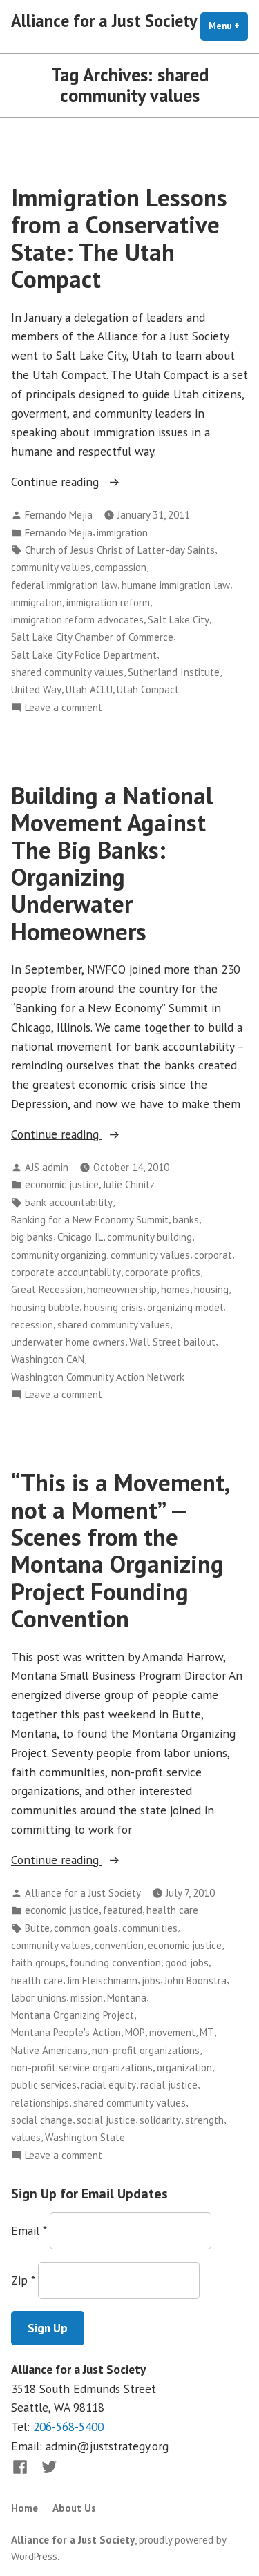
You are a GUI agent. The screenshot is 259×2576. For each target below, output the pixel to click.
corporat (213, 1255)
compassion (121, 567)
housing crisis (113, 1307)
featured (123, 1910)
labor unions (39, 1998)
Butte (37, 1928)
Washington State (85, 2137)
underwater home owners (68, 1342)
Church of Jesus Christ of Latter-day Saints (120, 550)
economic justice (62, 1184)
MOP (135, 2032)
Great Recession (47, 1289)
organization (184, 2067)
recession (32, 1325)
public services (44, 2085)
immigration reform (108, 602)
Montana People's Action (66, 2032)
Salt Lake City (179, 620)
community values (51, 567)
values (26, 2137)
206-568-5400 (68, 2427)
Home (25, 2508)
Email (29, 2230)
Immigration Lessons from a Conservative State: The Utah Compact (119, 238)
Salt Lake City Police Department (84, 655)
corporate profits (163, 1272)
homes (175, 1289)
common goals (86, 1928)
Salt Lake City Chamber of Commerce (92, 637)
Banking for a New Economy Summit (90, 1220)
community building (150, 1237)
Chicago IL (80, 1237)
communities (150, 1928)
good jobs (187, 1963)
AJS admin (47, 1167)
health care (172, 1910)
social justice (106, 2120)
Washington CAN (48, 1359)
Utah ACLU (89, 689)
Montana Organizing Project (73, 2015)
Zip (23, 2280)
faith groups (38, 1963)
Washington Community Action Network (98, 1377)
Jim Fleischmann (102, 1981)
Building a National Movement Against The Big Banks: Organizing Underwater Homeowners (112, 863)
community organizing (59, 1255)
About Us (74, 2508)
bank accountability (69, 1202)
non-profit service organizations (82, 2067)
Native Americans (49, 2050)
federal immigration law (64, 585)
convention (119, 1945)
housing (211, 1289)
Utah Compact (148, 689)
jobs (151, 1981)
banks (186, 1220)
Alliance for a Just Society (104, 21)
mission (87, 1998)
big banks (32, 1237)
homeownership (122, 1289)
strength (204, 2120)
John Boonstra (195, 1981)
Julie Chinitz (129, 1184)
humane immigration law (176, 585)
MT (207, 2032)
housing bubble (45, 1307)
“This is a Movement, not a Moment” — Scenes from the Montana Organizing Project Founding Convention (120, 1550)
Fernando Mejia (59, 515)
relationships (40, 2103)
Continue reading (89, 482)
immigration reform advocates (77, 620)
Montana (127, 1998)
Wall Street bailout (172, 1342)
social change (42, 2120)
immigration (122, 533)
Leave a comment (64, 708)
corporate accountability (66, 1272)
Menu (228, 26)
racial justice (169, 2085)
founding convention (115, 1963)
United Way (36, 689)
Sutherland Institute (174, 672)
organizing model (185, 1307)
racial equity (108, 2085)
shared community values (67, 672)
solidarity (160, 2120)
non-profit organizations (146, 2050)
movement (172, 2032)
